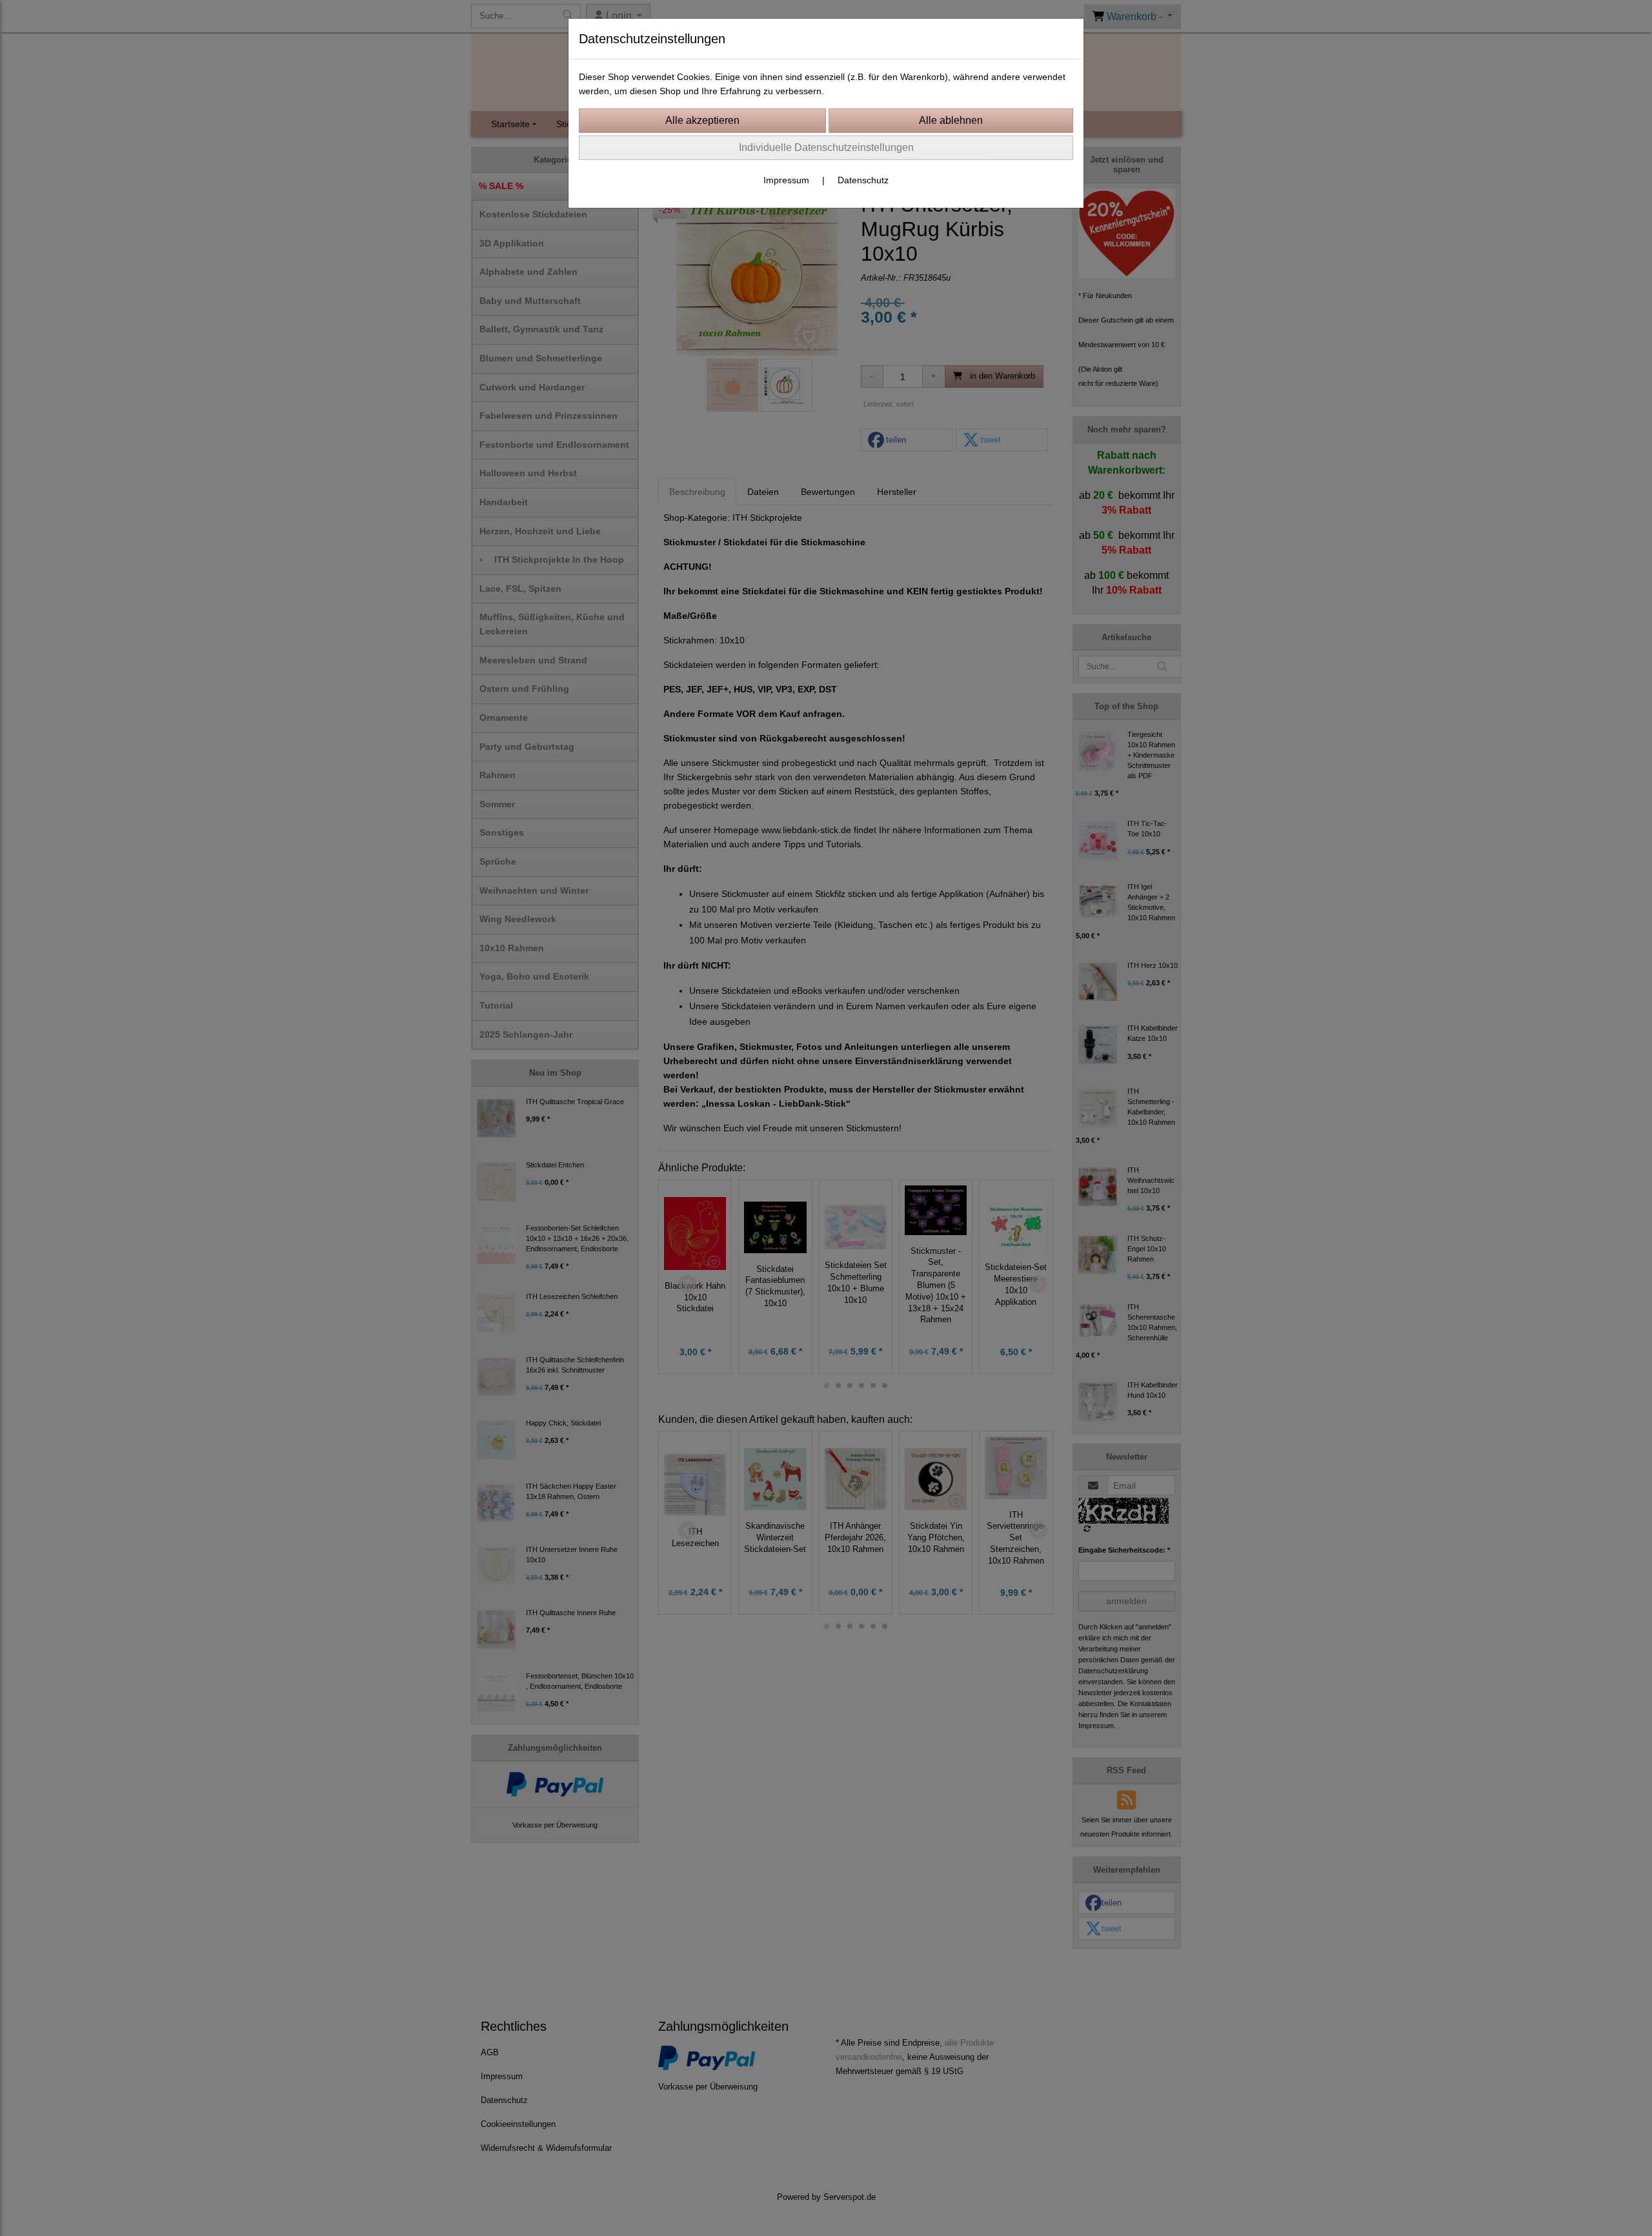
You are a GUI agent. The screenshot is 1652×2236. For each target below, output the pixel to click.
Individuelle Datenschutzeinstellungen (826, 147)
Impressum (786, 180)
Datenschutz (863, 180)
